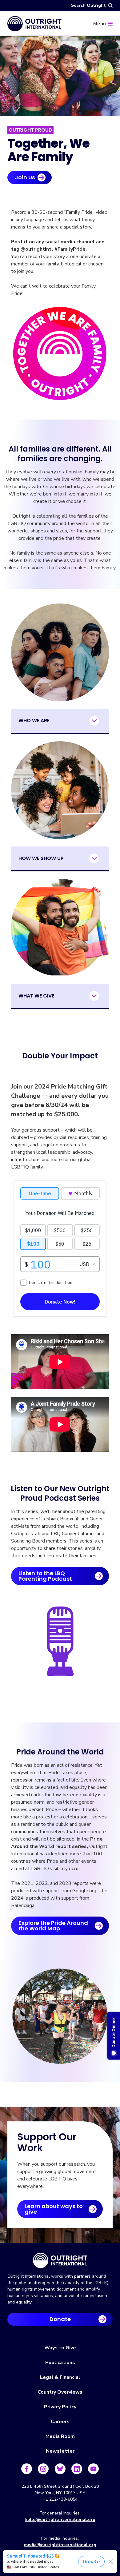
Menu (100, 24)
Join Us (25, 177)
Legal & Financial (60, 2377)
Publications (60, 2363)
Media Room (60, 2436)
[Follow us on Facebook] (27, 2469)
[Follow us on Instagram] (43, 2469)
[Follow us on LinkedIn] (77, 2469)
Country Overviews (60, 2392)
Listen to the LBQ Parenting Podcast (45, 1576)
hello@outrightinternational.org (60, 2520)
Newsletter (60, 2451)
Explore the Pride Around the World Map (53, 1926)
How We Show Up (41, 858)
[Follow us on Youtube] (93, 2469)
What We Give (36, 996)
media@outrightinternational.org (60, 2545)
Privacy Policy (60, 2407)
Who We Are (34, 721)
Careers (60, 2422)
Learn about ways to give (54, 2209)
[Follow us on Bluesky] (60, 2469)
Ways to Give (60, 2348)
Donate (60, 2319)
